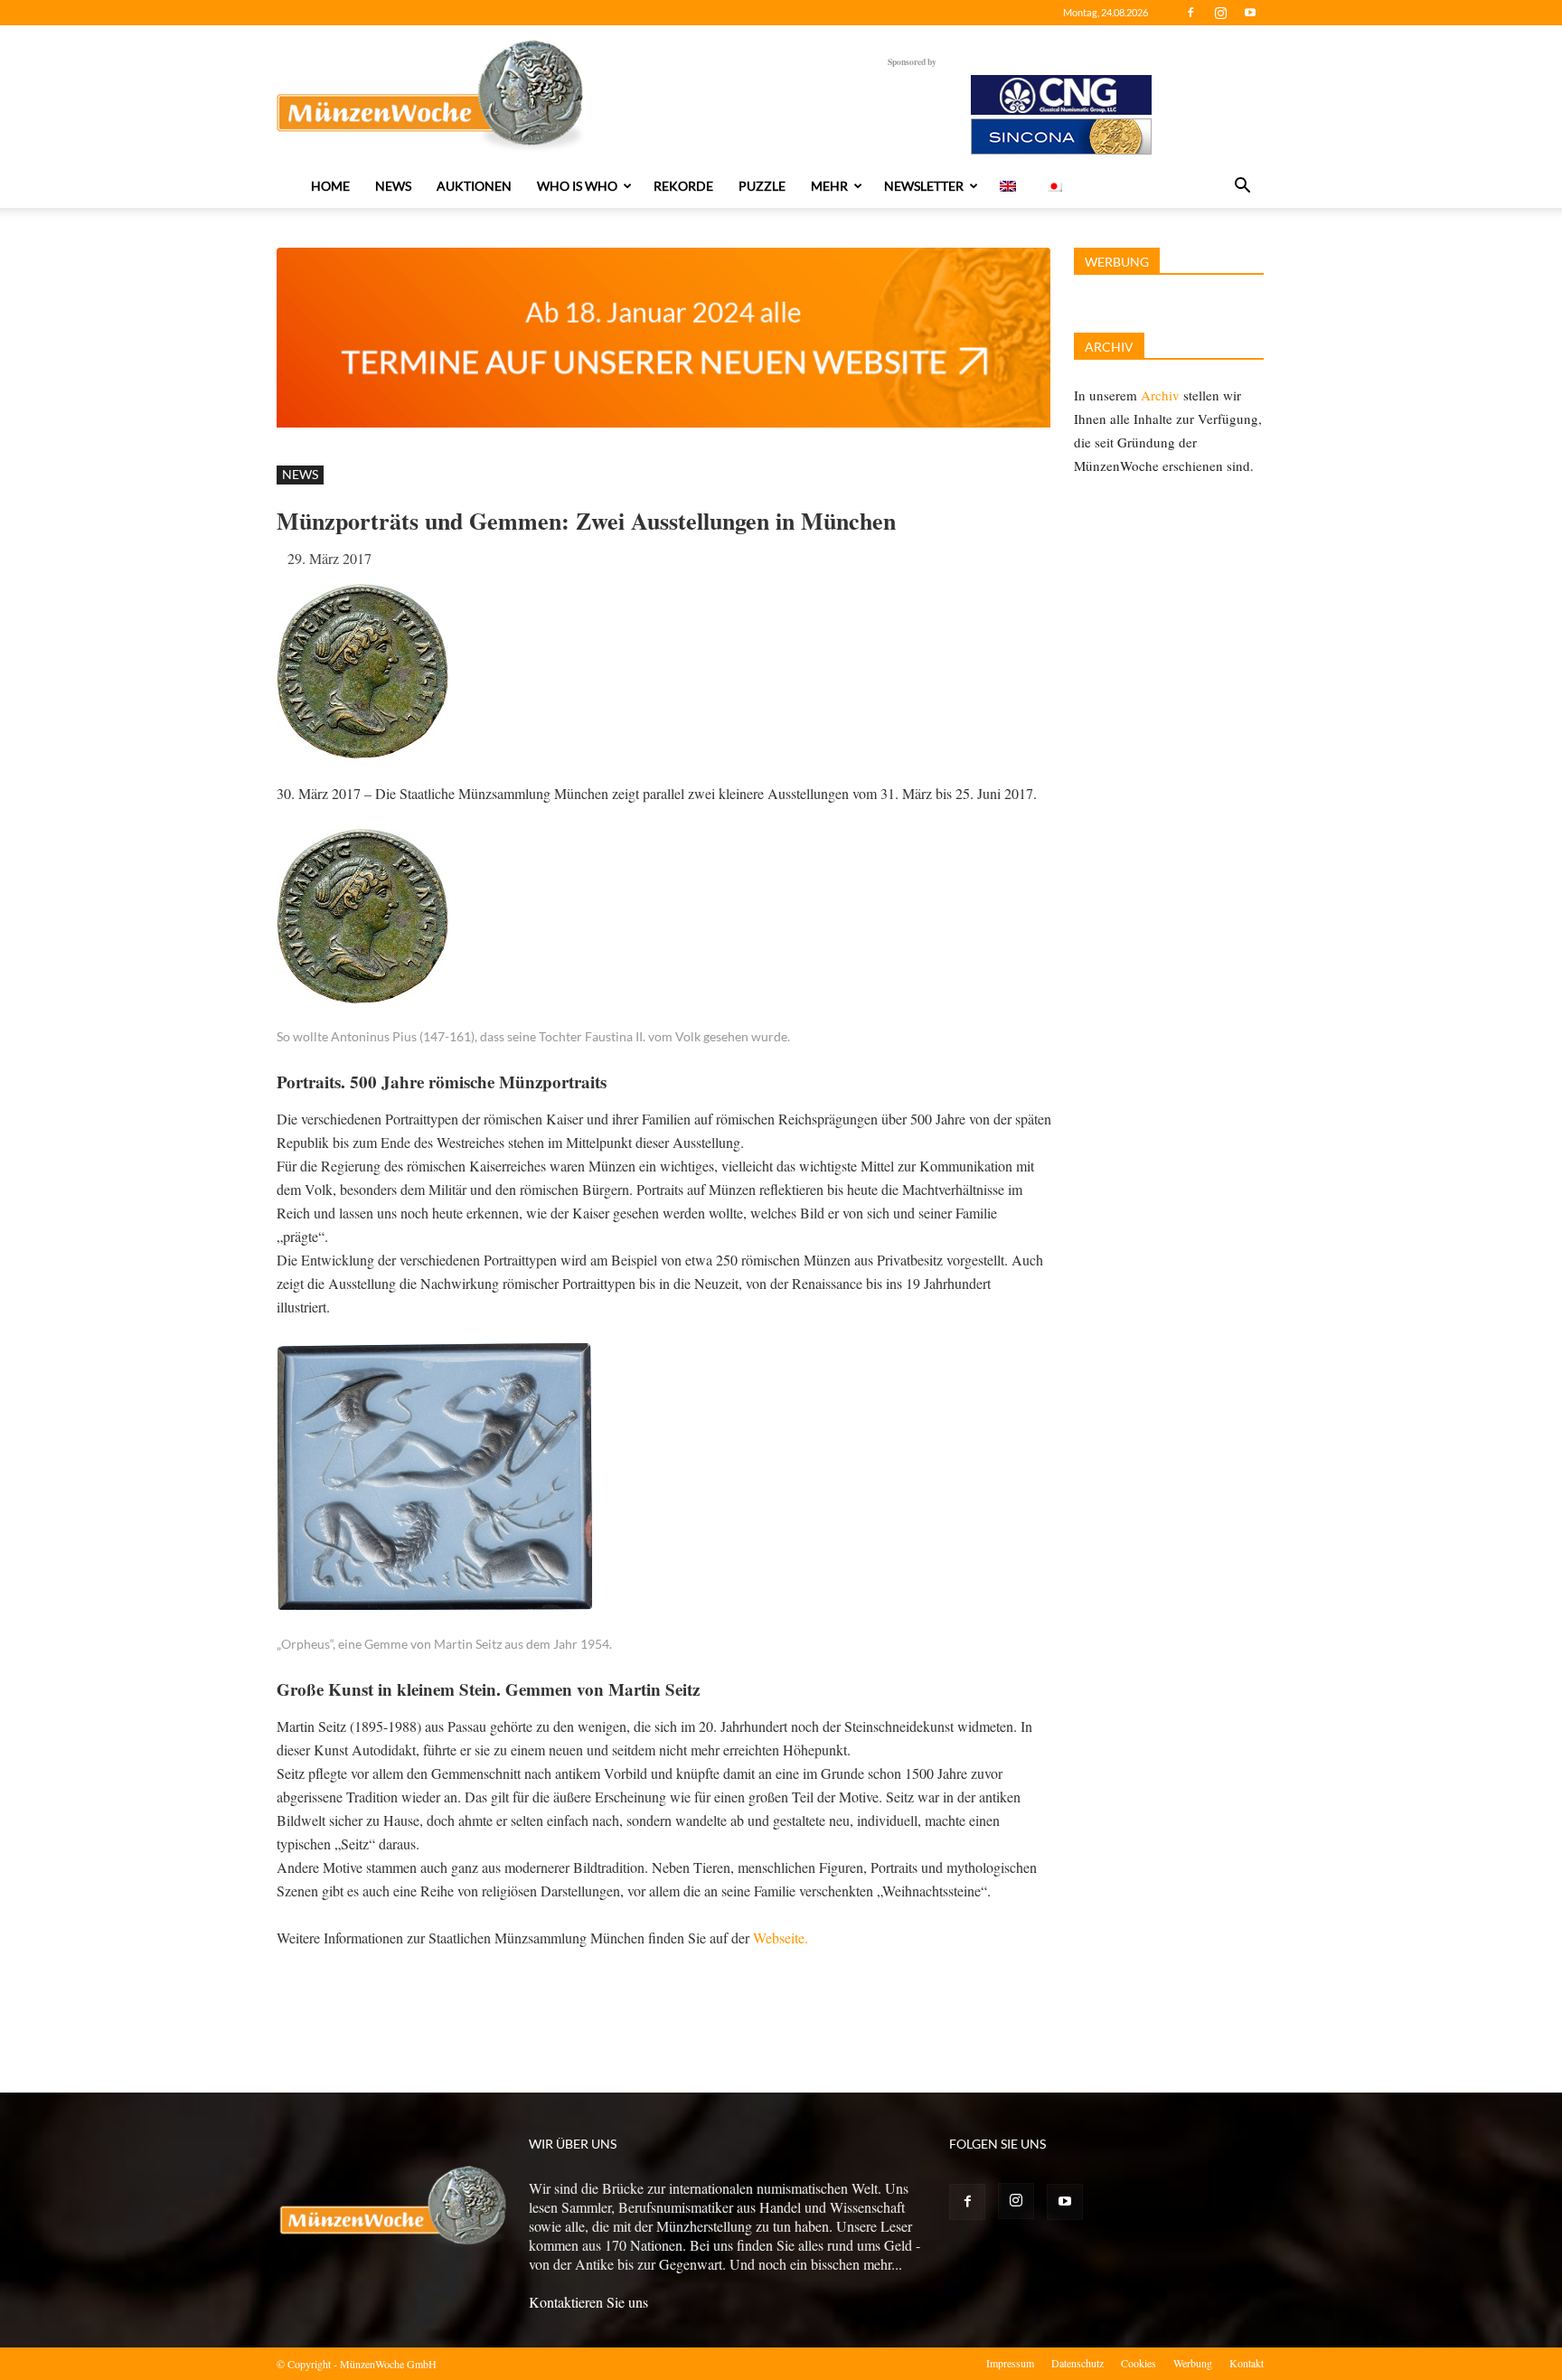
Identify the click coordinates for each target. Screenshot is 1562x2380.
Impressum (1010, 2363)
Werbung (1193, 2363)
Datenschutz (1077, 2363)
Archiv (1160, 395)
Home (330, 186)
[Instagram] (1220, 13)
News (393, 186)
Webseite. (781, 1938)
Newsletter (924, 186)
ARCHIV (1109, 347)
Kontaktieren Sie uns (588, 2302)
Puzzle (762, 186)
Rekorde (683, 186)
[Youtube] (1250, 13)
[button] (1242, 187)
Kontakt (1247, 2363)
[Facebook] (1190, 13)
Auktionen (474, 186)
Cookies (1139, 2363)
